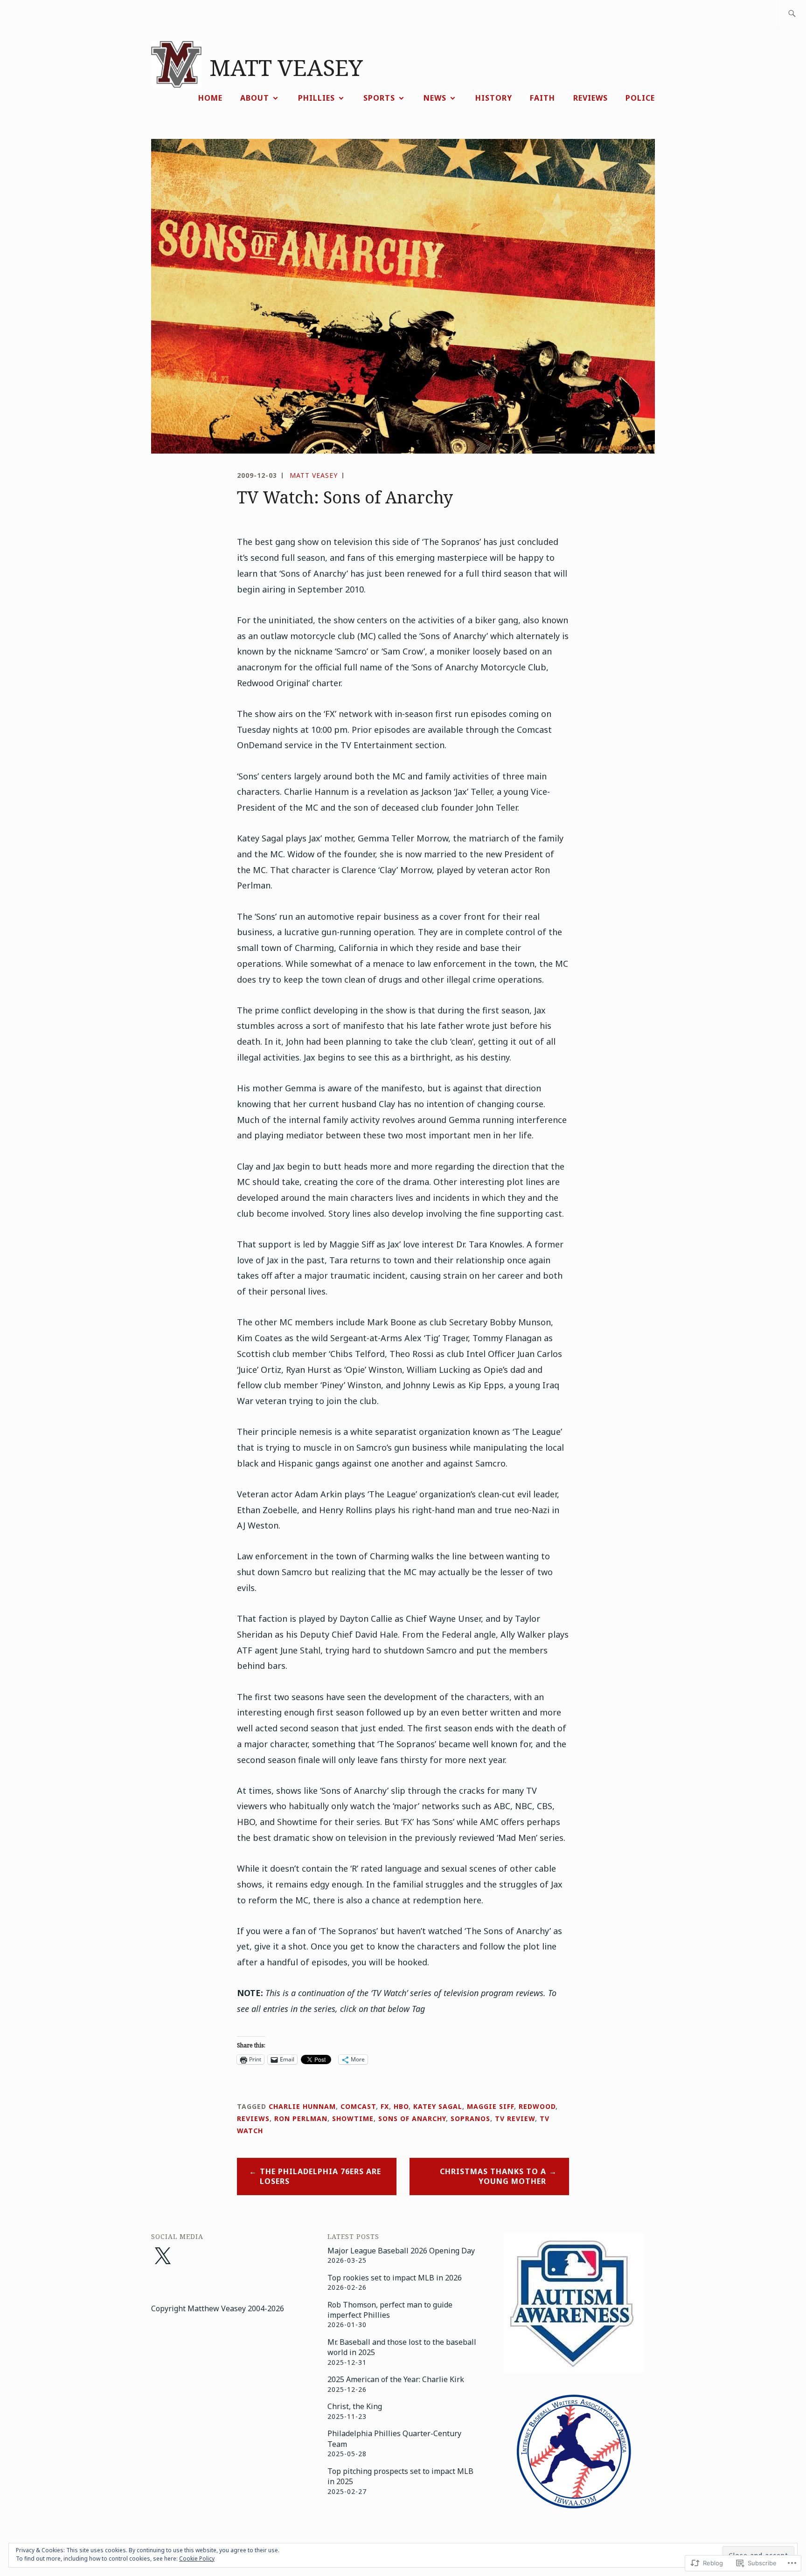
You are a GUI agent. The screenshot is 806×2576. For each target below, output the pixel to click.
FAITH (542, 98)
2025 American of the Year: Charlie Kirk (396, 2379)
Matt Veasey (314, 475)
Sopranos (470, 2118)
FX (385, 2106)
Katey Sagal (438, 2106)
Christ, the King (355, 2406)
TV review (515, 2118)
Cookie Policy (197, 2559)
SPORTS (379, 98)
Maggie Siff (490, 2106)
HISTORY (494, 98)
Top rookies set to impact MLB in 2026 (395, 2278)
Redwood (537, 2106)
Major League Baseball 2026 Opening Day (401, 2251)
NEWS (435, 98)
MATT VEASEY (286, 67)
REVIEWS (591, 98)
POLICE (640, 98)
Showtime (353, 2118)
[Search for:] (792, 14)
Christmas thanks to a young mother (493, 2176)
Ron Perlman (301, 2118)
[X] (162, 2257)
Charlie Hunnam (302, 2106)
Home (210, 98)
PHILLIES (316, 98)
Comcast (358, 2106)
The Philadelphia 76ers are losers (320, 2176)
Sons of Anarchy (412, 2118)
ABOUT (255, 98)
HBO (401, 2106)
